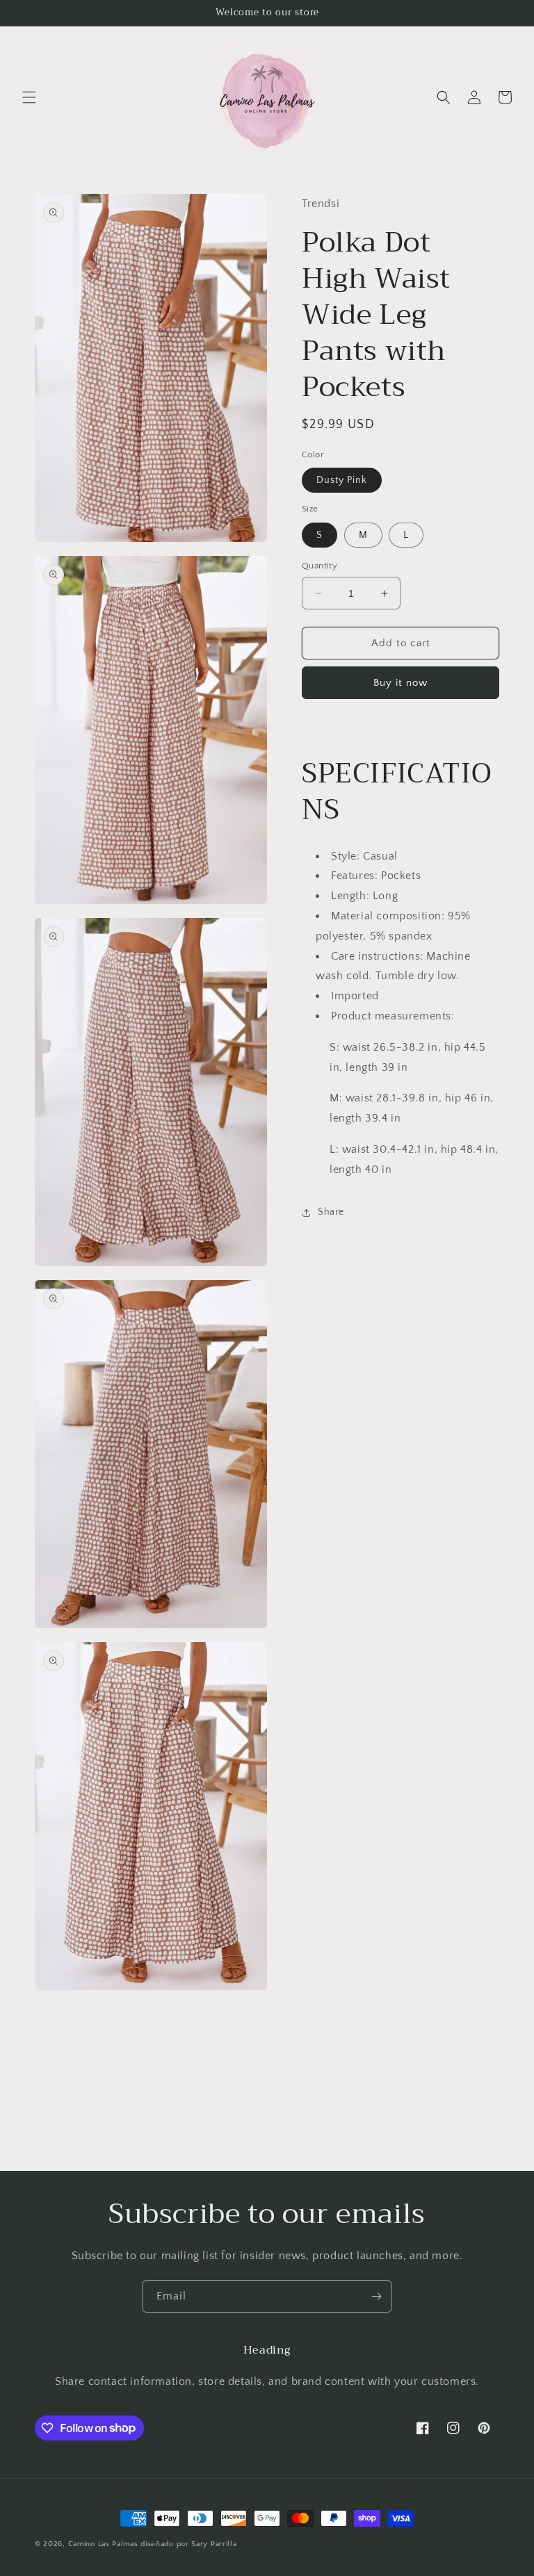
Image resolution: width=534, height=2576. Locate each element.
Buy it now (400, 683)
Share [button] (331, 1212)
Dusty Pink (342, 480)
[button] (29, 97)
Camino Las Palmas (105, 2544)
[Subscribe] (376, 2296)
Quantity (319, 566)
